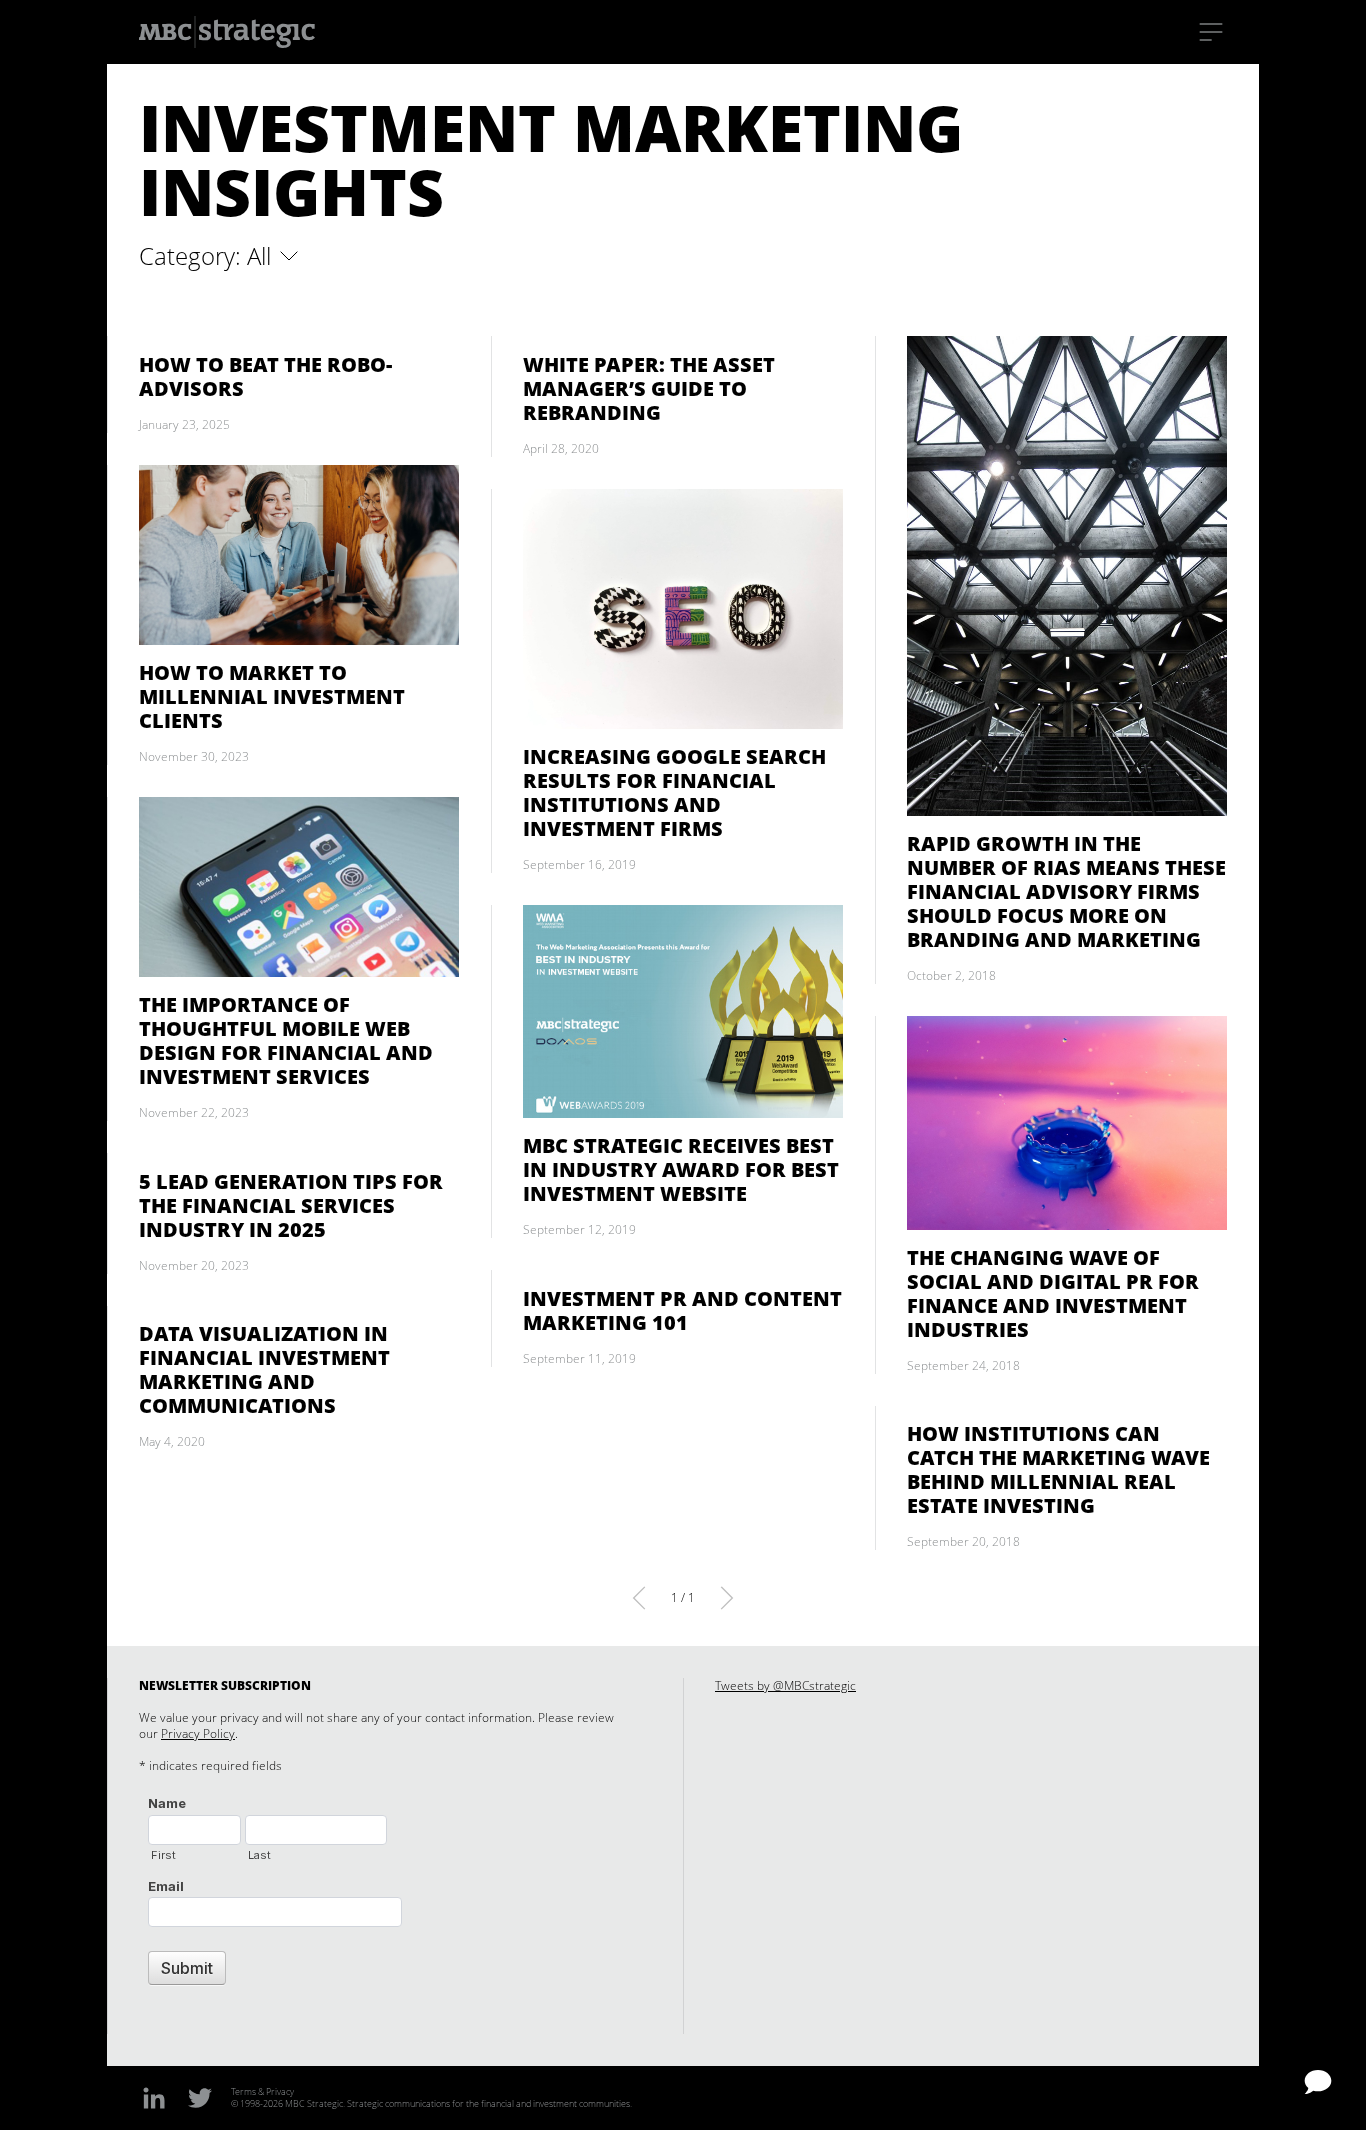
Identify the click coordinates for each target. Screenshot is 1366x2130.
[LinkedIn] (154, 2097)
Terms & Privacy (262, 2091)
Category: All (208, 256)
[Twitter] (200, 2097)
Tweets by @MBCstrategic (785, 1685)
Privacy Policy (198, 1733)
